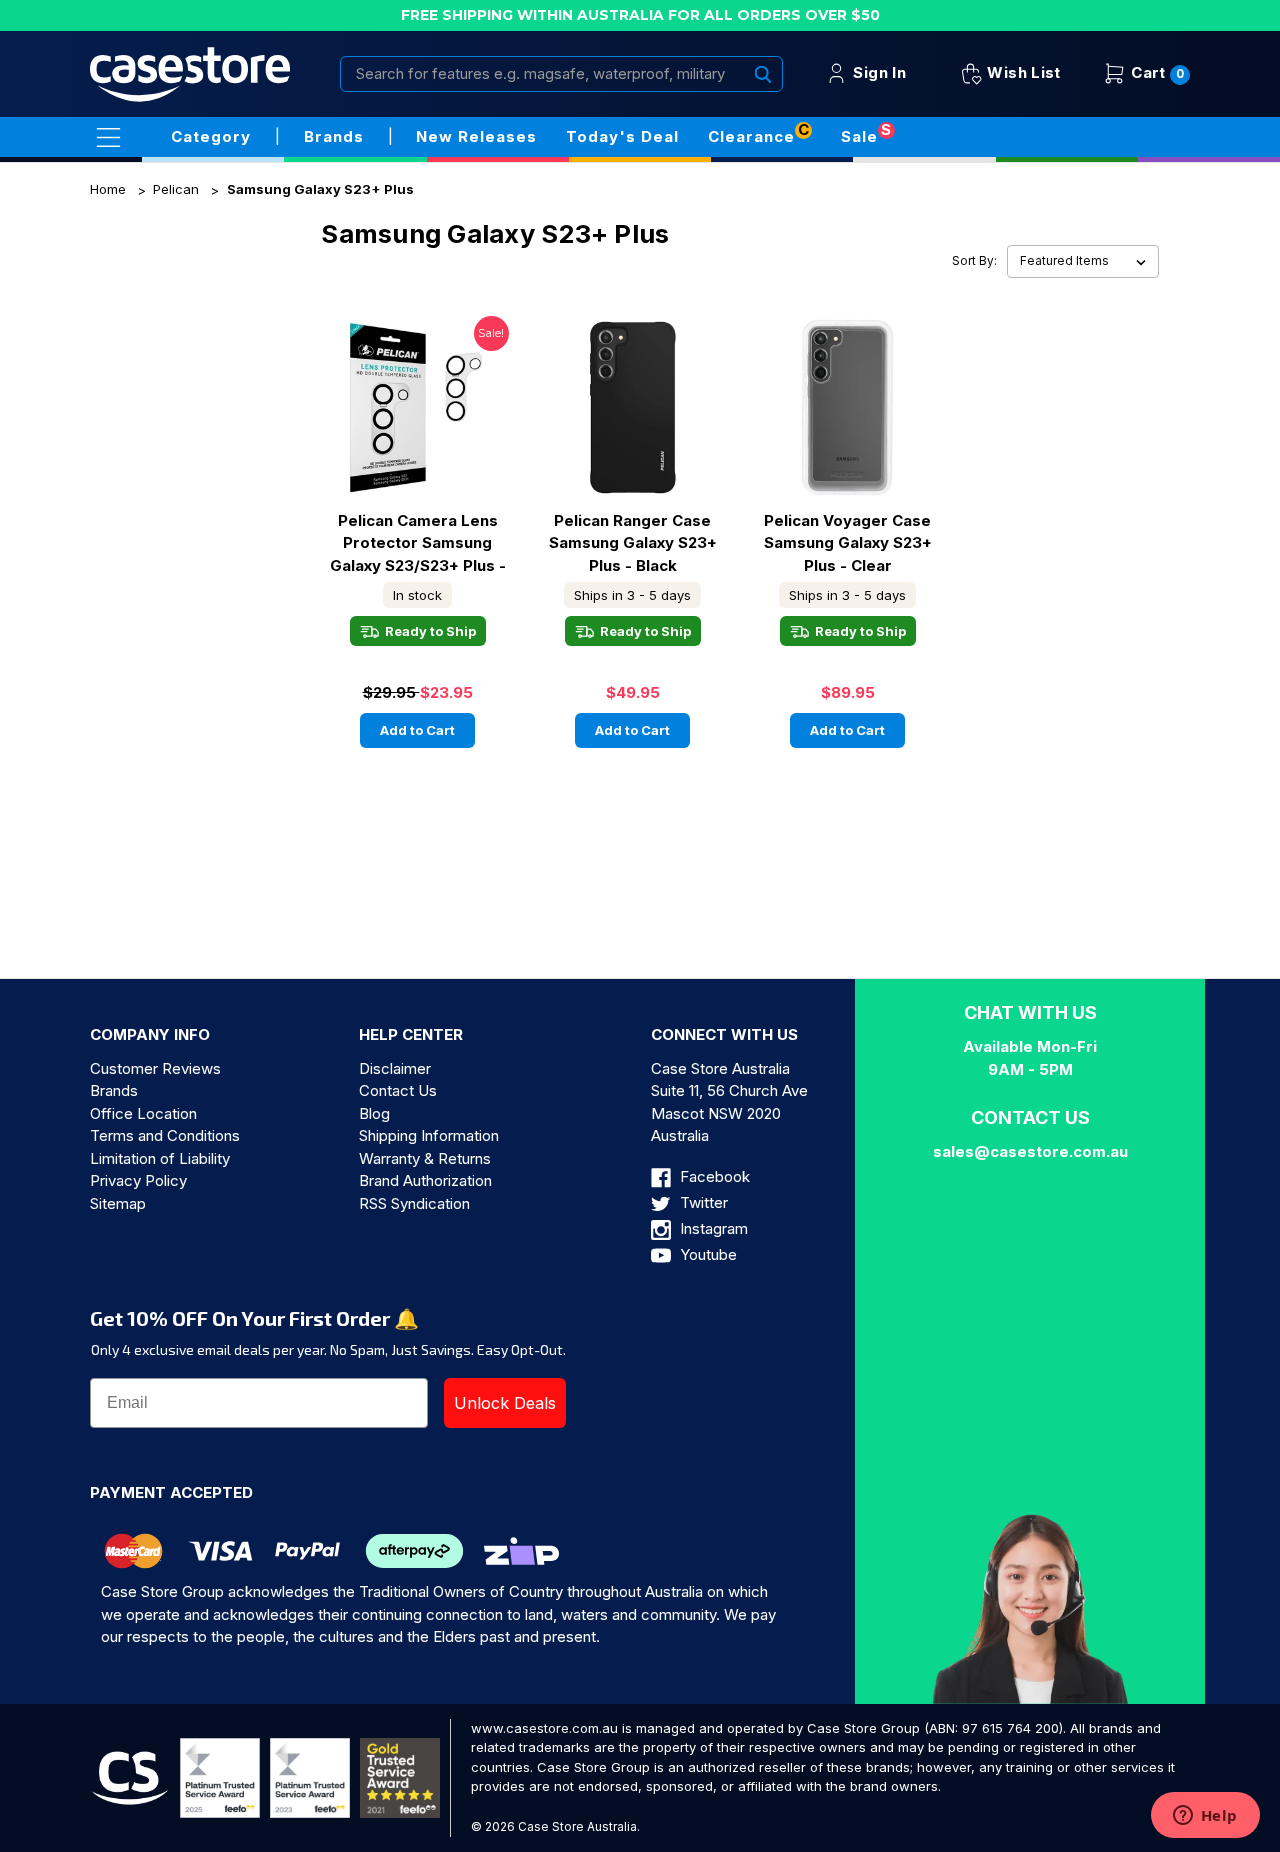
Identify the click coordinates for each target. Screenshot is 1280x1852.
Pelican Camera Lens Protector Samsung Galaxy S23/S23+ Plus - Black (418, 543)
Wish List (1022, 72)
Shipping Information (429, 1135)
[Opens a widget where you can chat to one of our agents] (1205, 1817)
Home (108, 189)
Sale (859, 136)
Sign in (877, 72)
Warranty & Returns (425, 1158)
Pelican (176, 189)
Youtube (706, 1254)
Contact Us (398, 1090)
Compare (411, 425)
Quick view (418, 389)
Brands (114, 1090)
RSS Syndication (414, 1203)
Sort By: (974, 261)
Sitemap (118, 1203)
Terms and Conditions (165, 1135)
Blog (374, 1113)
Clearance (751, 136)
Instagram (712, 1228)
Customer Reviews (155, 1068)
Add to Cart (417, 730)
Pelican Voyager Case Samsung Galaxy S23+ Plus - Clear (848, 543)
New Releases (476, 136)
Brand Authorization (425, 1180)
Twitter (702, 1202)
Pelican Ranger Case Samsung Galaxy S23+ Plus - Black (633, 543)
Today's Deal (622, 136)
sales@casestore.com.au (1030, 1151)
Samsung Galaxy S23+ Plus (320, 189)
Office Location (143, 1113)
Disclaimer (395, 1068)
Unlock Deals (505, 1403)
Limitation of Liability (160, 1158)
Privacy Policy (138, 1180)
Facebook (713, 1176)
